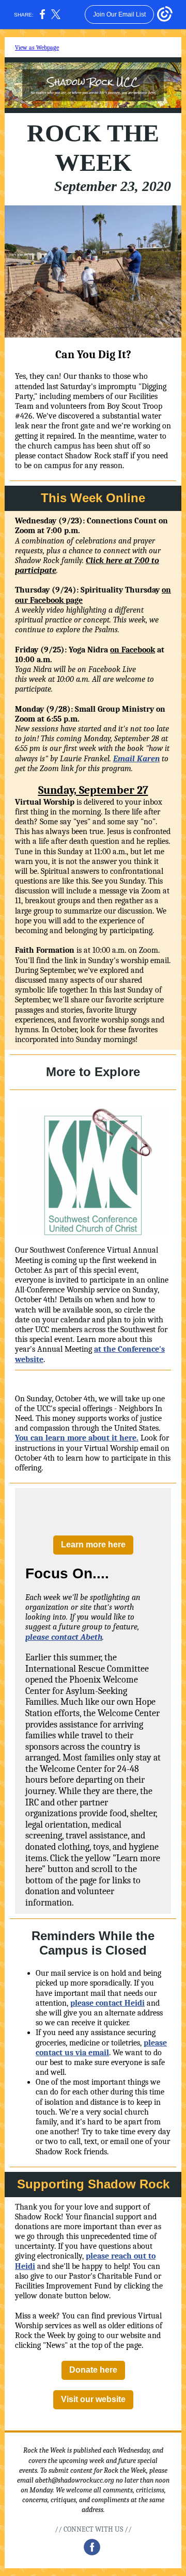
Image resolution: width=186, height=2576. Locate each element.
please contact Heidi (107, 2003)
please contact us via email (101, 2048)
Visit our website (93, 2399)
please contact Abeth (64, 1637)
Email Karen (136, 759)
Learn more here (93, 1545)
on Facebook (133, 650)
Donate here (93, 2370)
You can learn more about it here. (77, 1438)
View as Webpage (37, 47)
